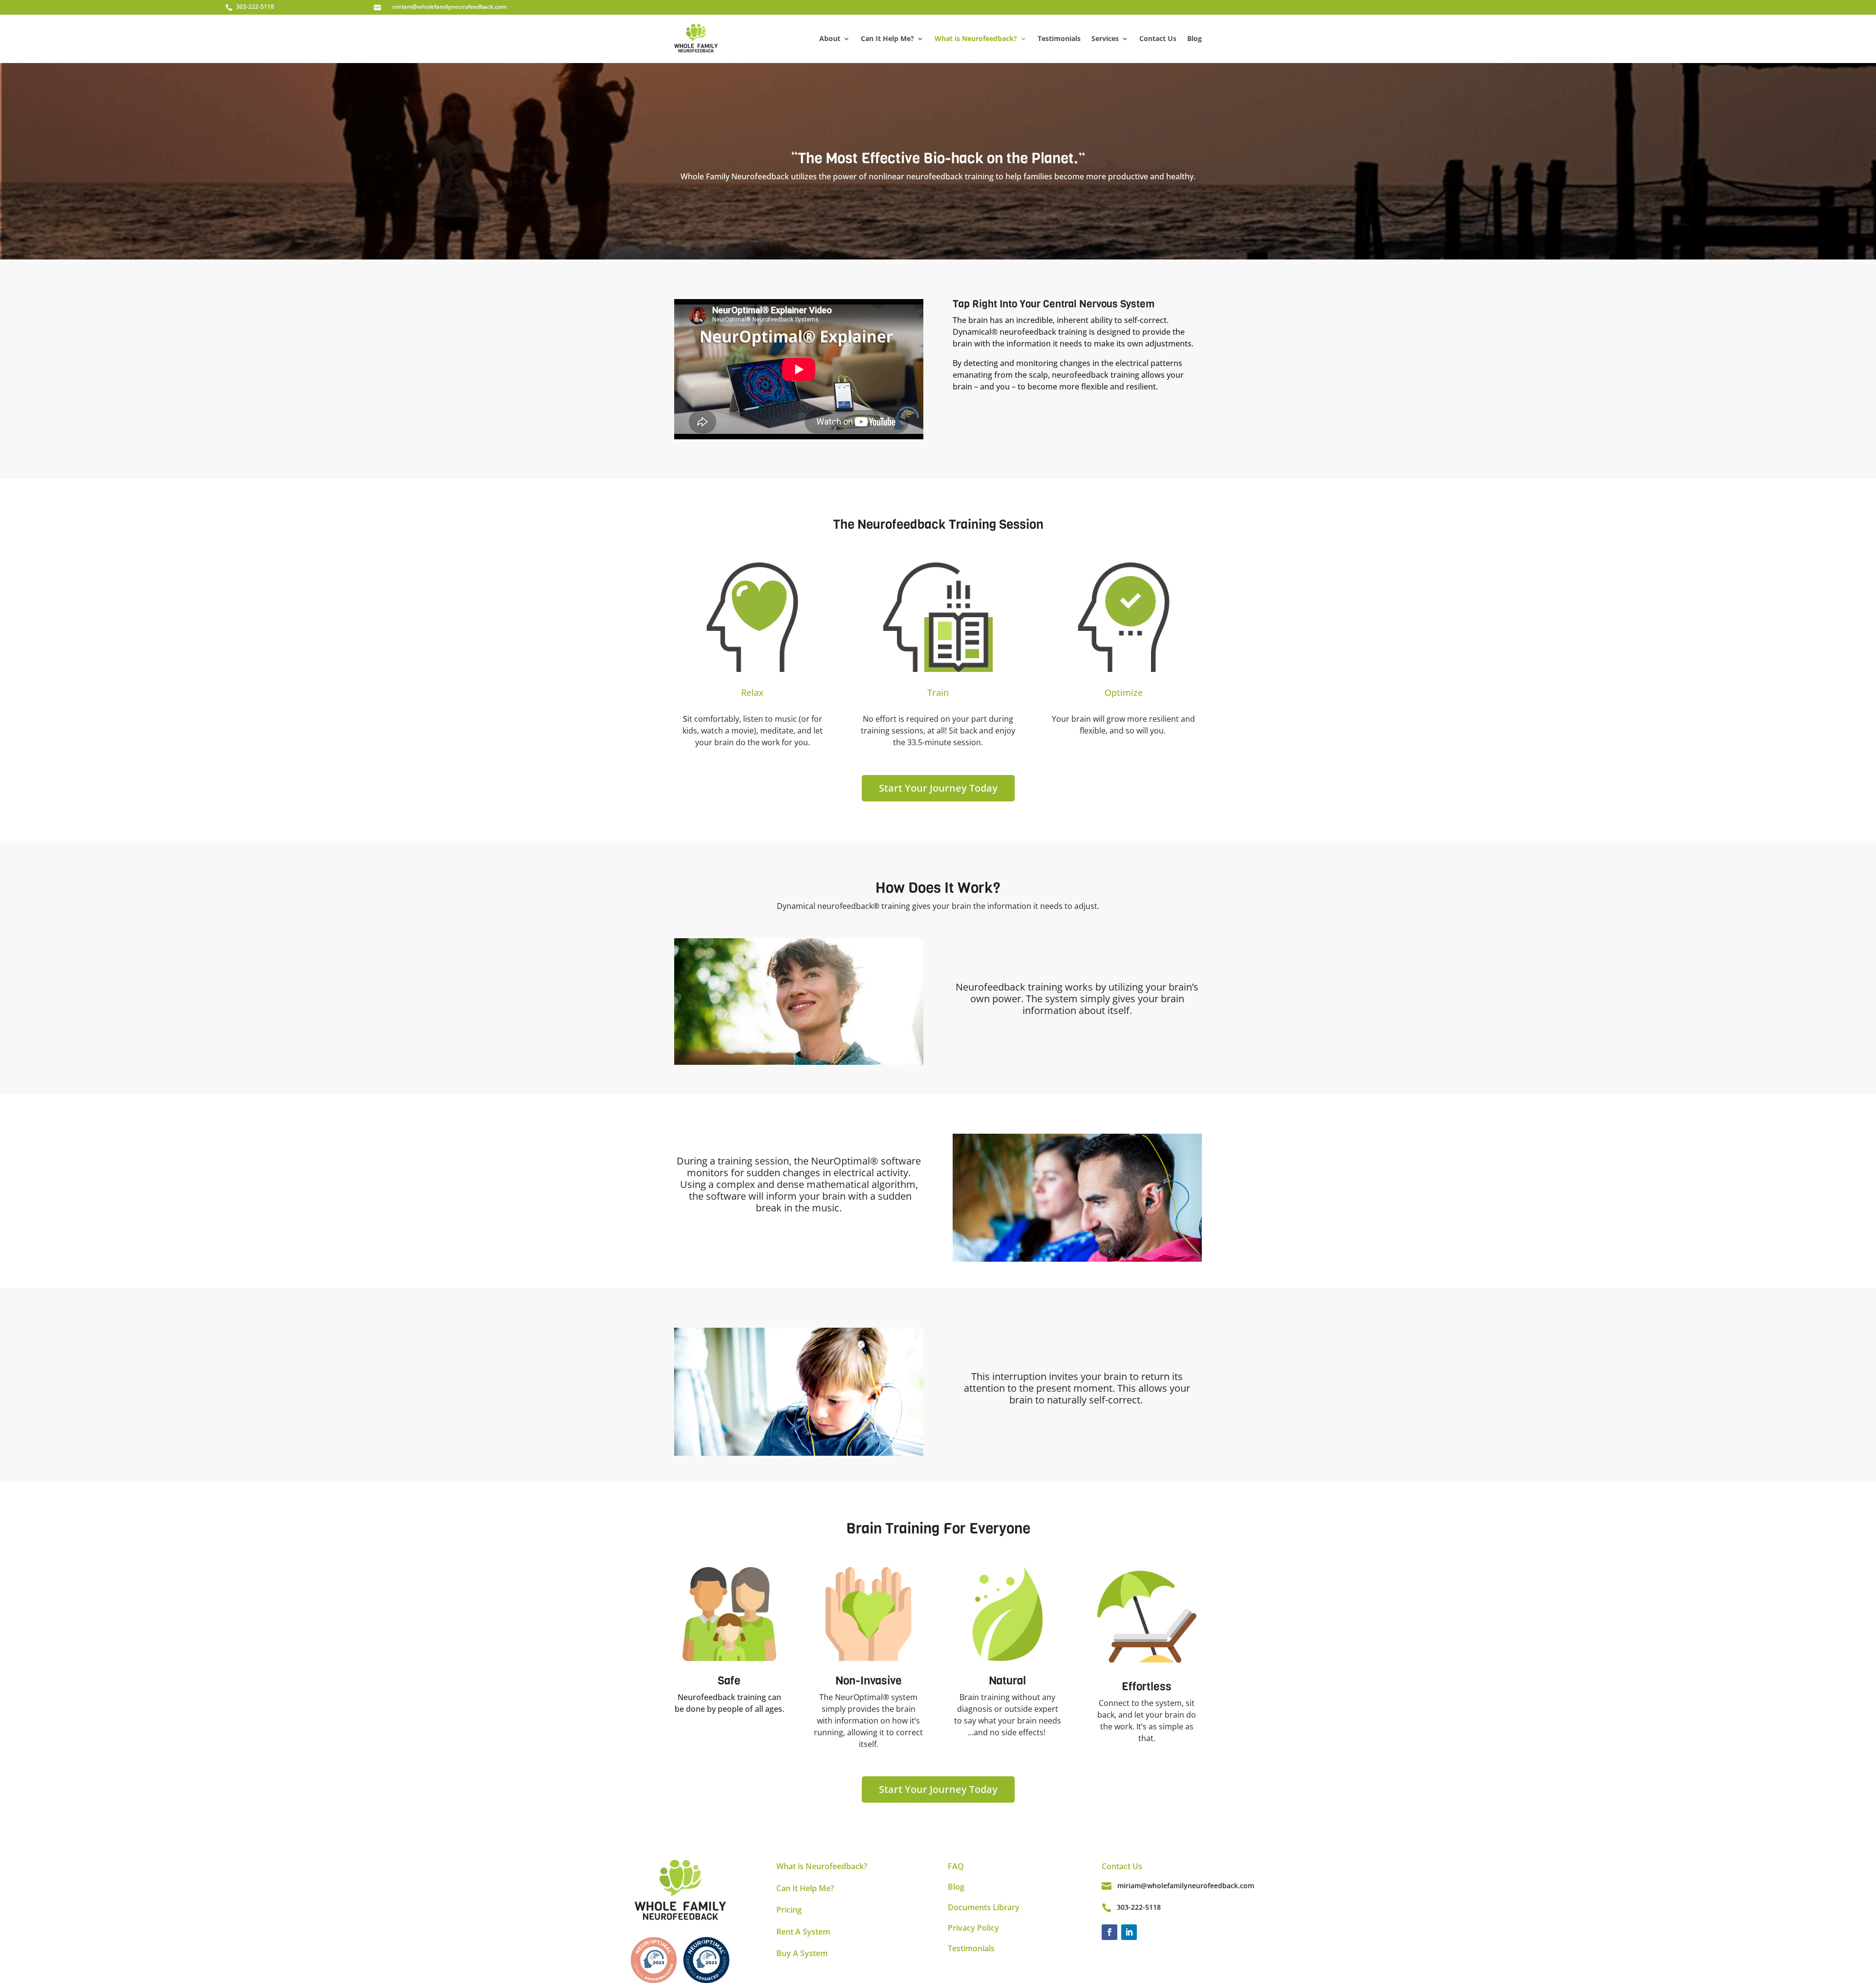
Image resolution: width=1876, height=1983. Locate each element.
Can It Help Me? (887, 38)
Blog (1194, 38)
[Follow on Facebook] (1109, 1932)
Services (1105, 38)
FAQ (956, 1866)
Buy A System (802, 1953)
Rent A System (803, 1932)
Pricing (789, 1910)
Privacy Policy (973, 1928)
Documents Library (984, 1907)
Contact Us (1158, 38)
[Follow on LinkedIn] (1129, 1932)
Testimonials (1059, 38)
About (830, 38)
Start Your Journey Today (938, 788)
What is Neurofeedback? (976, 38)
